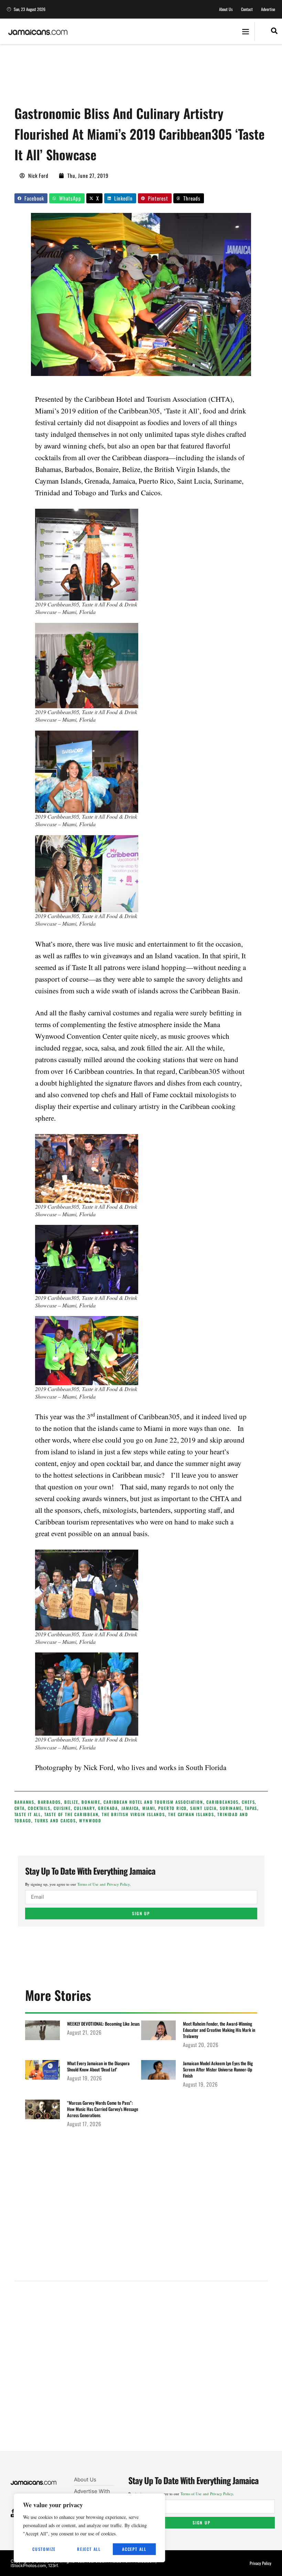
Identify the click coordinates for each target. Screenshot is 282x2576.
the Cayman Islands (191, 1814)
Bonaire (91, 1802)
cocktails (39, 1808)
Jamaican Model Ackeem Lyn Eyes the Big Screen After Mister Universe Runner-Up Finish (218, 2069)
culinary (84, 1808)
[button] (245, 31)
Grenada (108, 1808)
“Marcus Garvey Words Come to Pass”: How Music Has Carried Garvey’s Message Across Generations (103, 2109)
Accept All (134, 2549)
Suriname (231, 1808)
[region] (89, 2528)
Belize (71, 1802)
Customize (44, 2549)
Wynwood (90, 1820)
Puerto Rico (172, 1808)
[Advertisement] (140, 77)
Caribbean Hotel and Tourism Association (153, 1802)
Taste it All (28, 1814)
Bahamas (25, 1802)
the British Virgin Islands (133, 1814)
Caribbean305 (223, 1802)
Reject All (89, 2549)
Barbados (49, 1802)
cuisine (62, 1808)
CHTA (20, 1808)
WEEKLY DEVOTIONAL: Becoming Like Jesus (103, 2024)
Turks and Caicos (55, 1820)
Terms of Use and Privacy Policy (104, 1884)
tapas (251, 1808)
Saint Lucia (203, 1808)
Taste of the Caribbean (72, 1814)
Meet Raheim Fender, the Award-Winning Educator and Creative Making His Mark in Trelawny (219, 2030)
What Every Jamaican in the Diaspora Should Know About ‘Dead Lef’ (98, 2066)
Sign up (141, 1913)
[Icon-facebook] (13, 2511)
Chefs (248, 1802)
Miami (149, 1808)
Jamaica (130, 1808)
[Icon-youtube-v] (13, 2516)
